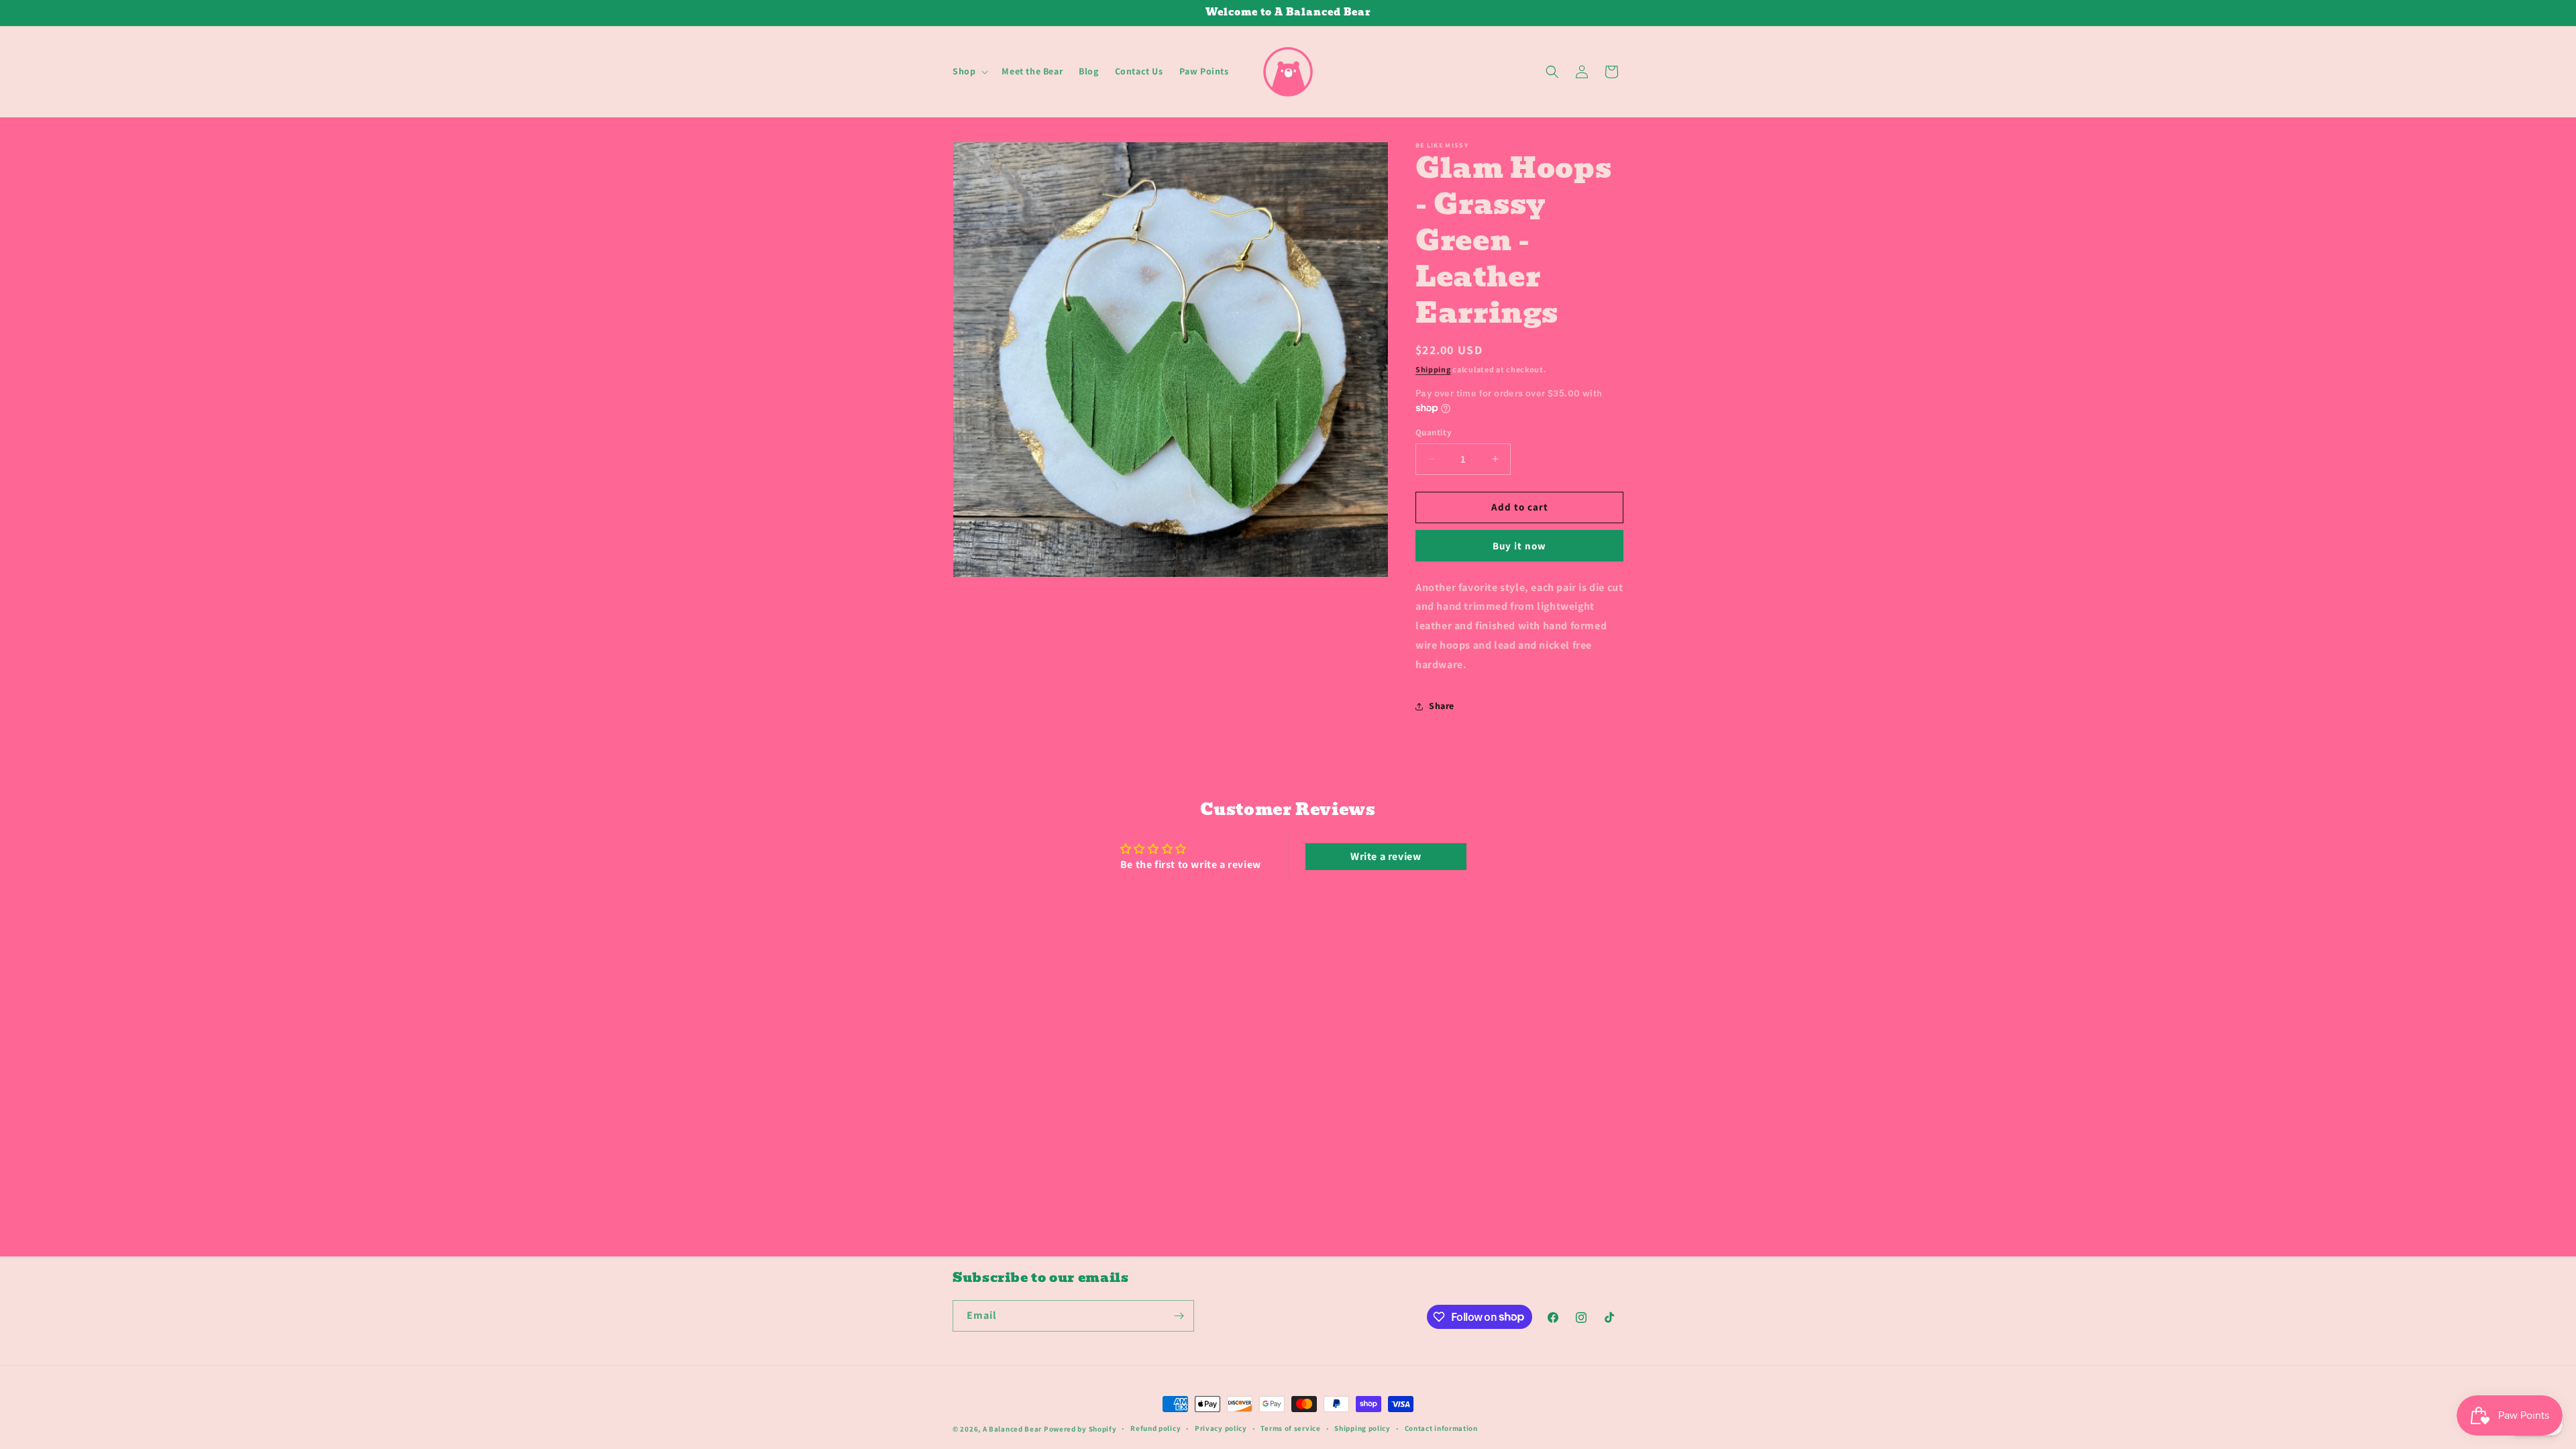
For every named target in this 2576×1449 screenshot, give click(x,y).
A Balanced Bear (1013, 1429)
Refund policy (1156, 1428)
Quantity (1434, 432)
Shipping (1433, 369)
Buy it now (1519, 546)
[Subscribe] (1179, 1316)
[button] (969, 71)
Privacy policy (1221, 1428)
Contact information (1441, 1428)
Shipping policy (1362, 1428)
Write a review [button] (1386, 856)
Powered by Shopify (1080, 1429)
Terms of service (1290, 1428)
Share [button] (1442, 706)
